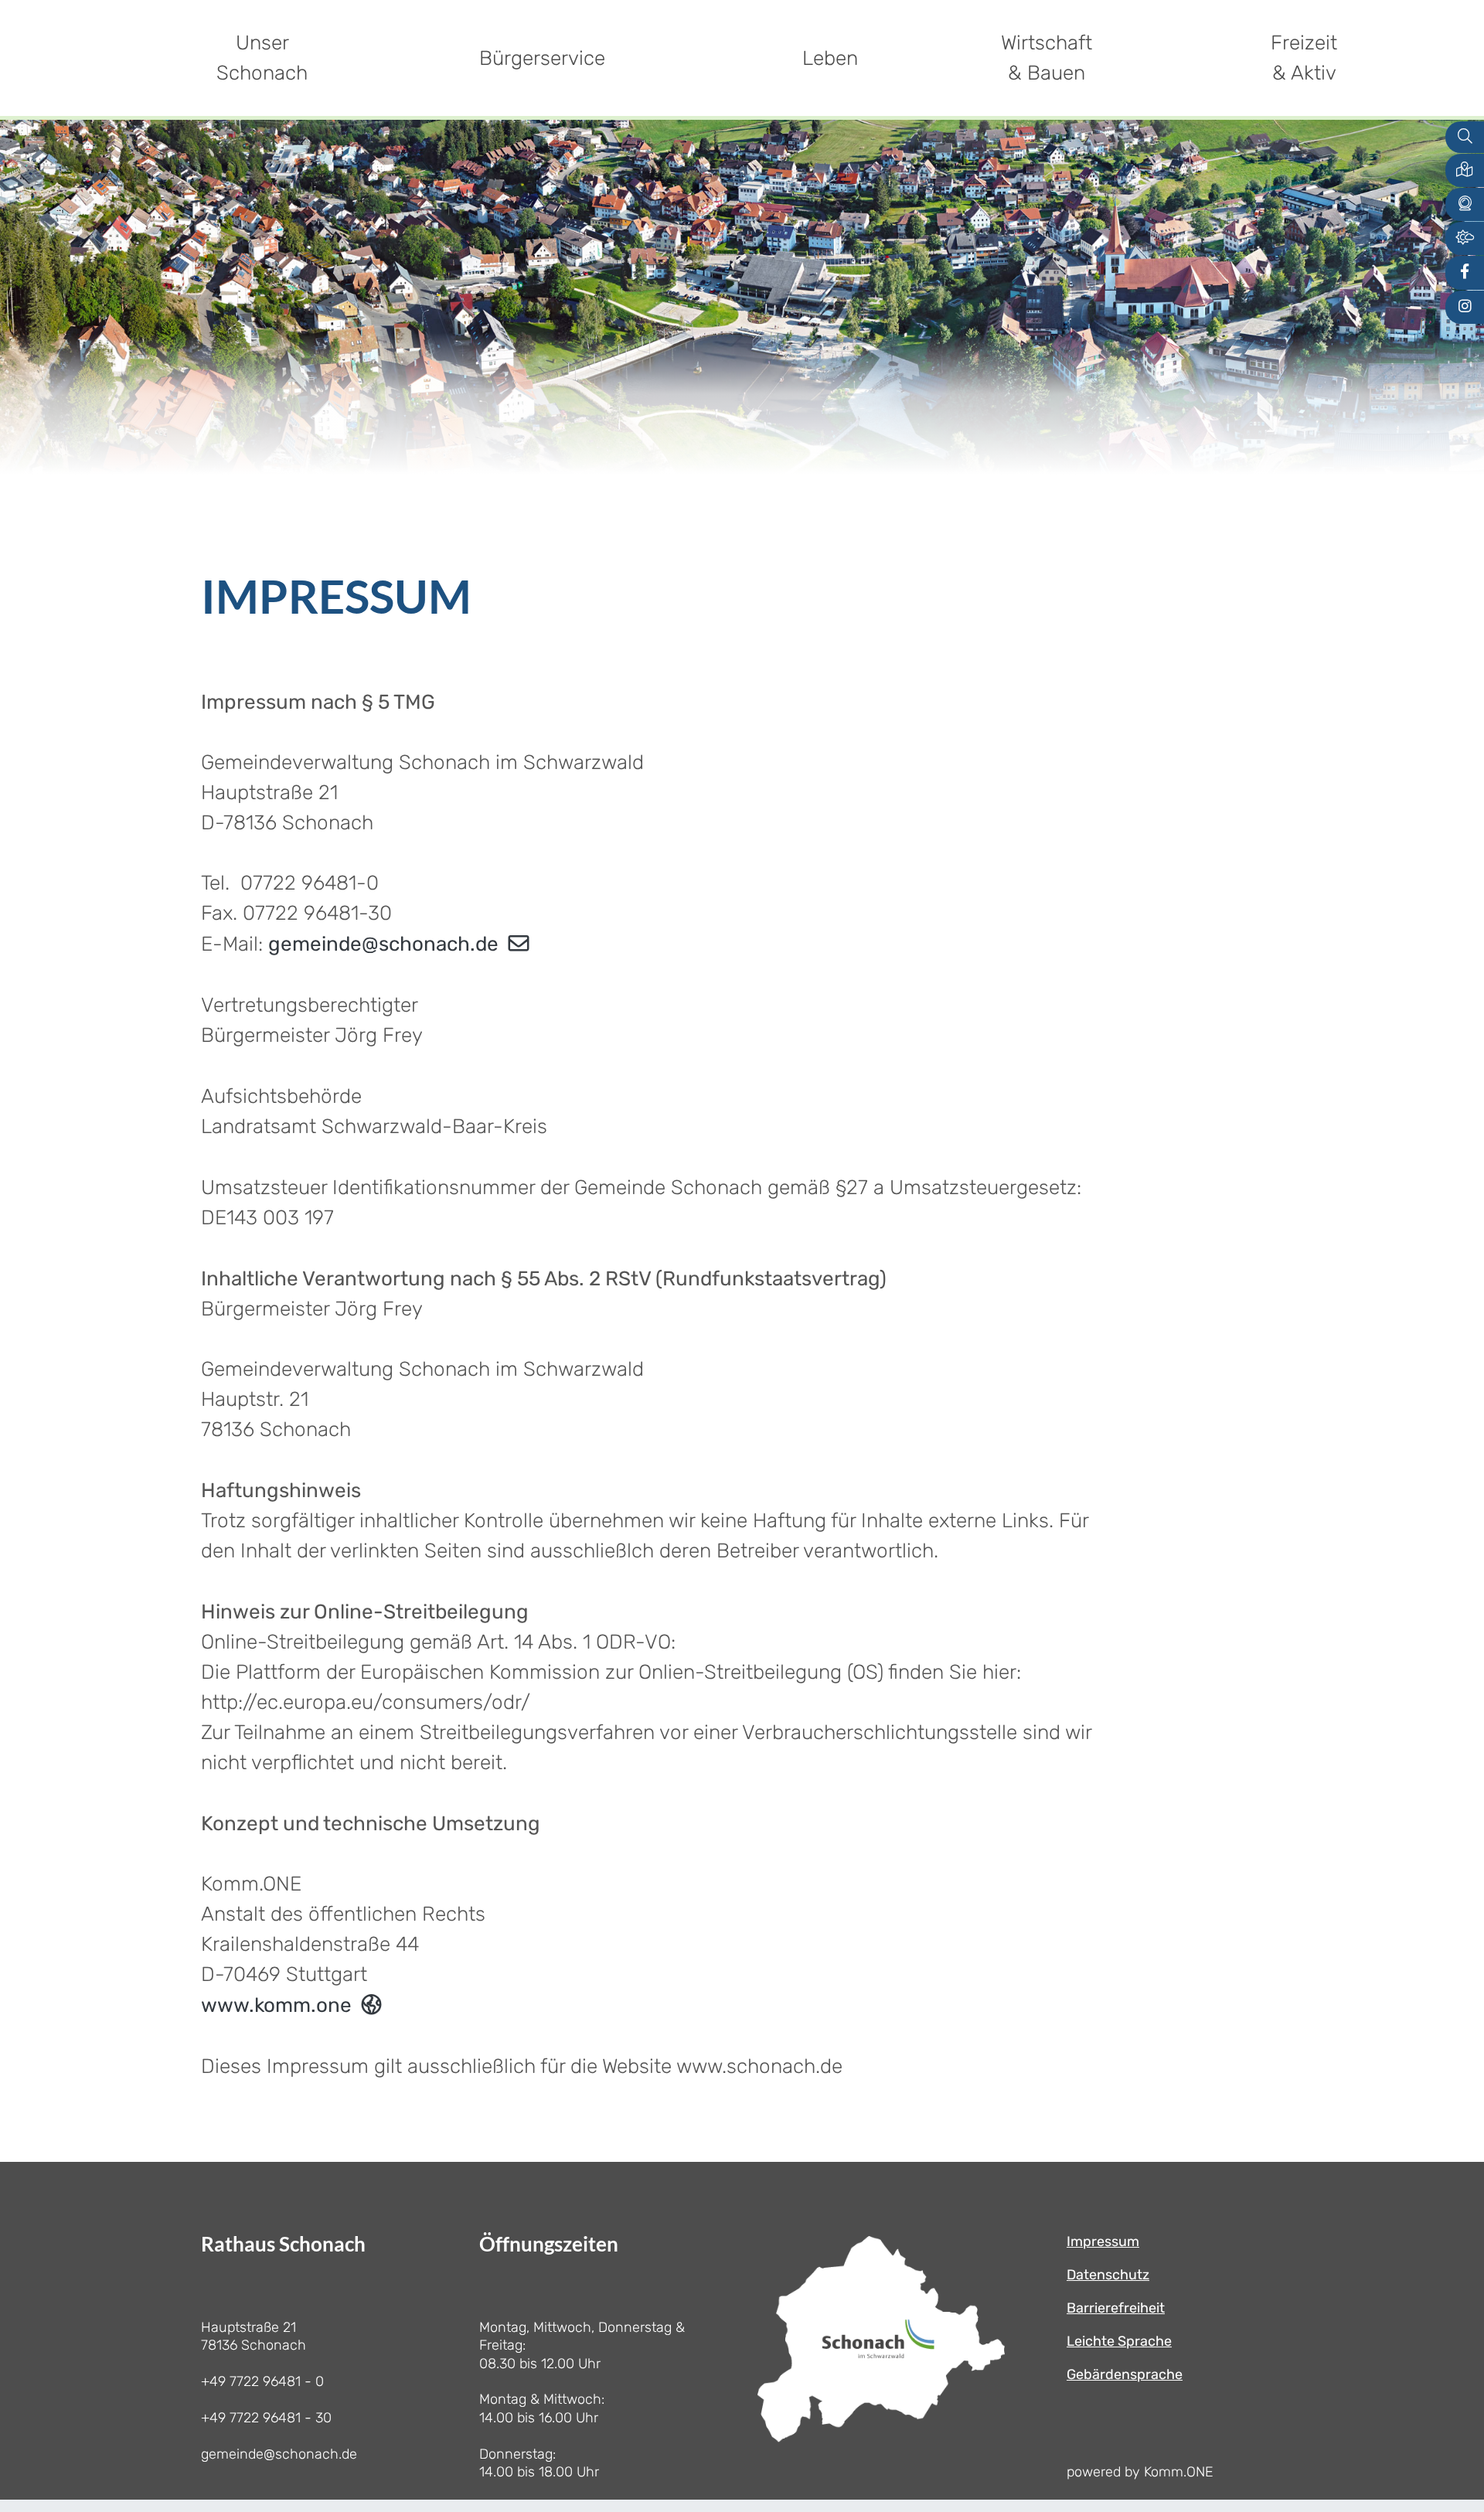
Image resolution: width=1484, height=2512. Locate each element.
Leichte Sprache (1119, 2341)
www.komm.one (276, 2005)
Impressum (1103, 2241)
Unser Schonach (262, 58)
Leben (830, 58)
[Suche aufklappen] (1465, 137)
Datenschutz (1108, 2275)
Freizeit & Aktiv (1304, 58)
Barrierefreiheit (1116, 2308)
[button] (1465, 170)
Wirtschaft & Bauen (1047, 58)
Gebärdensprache (1125, 2374)
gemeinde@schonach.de (383, 944)
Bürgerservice (542, 58)
